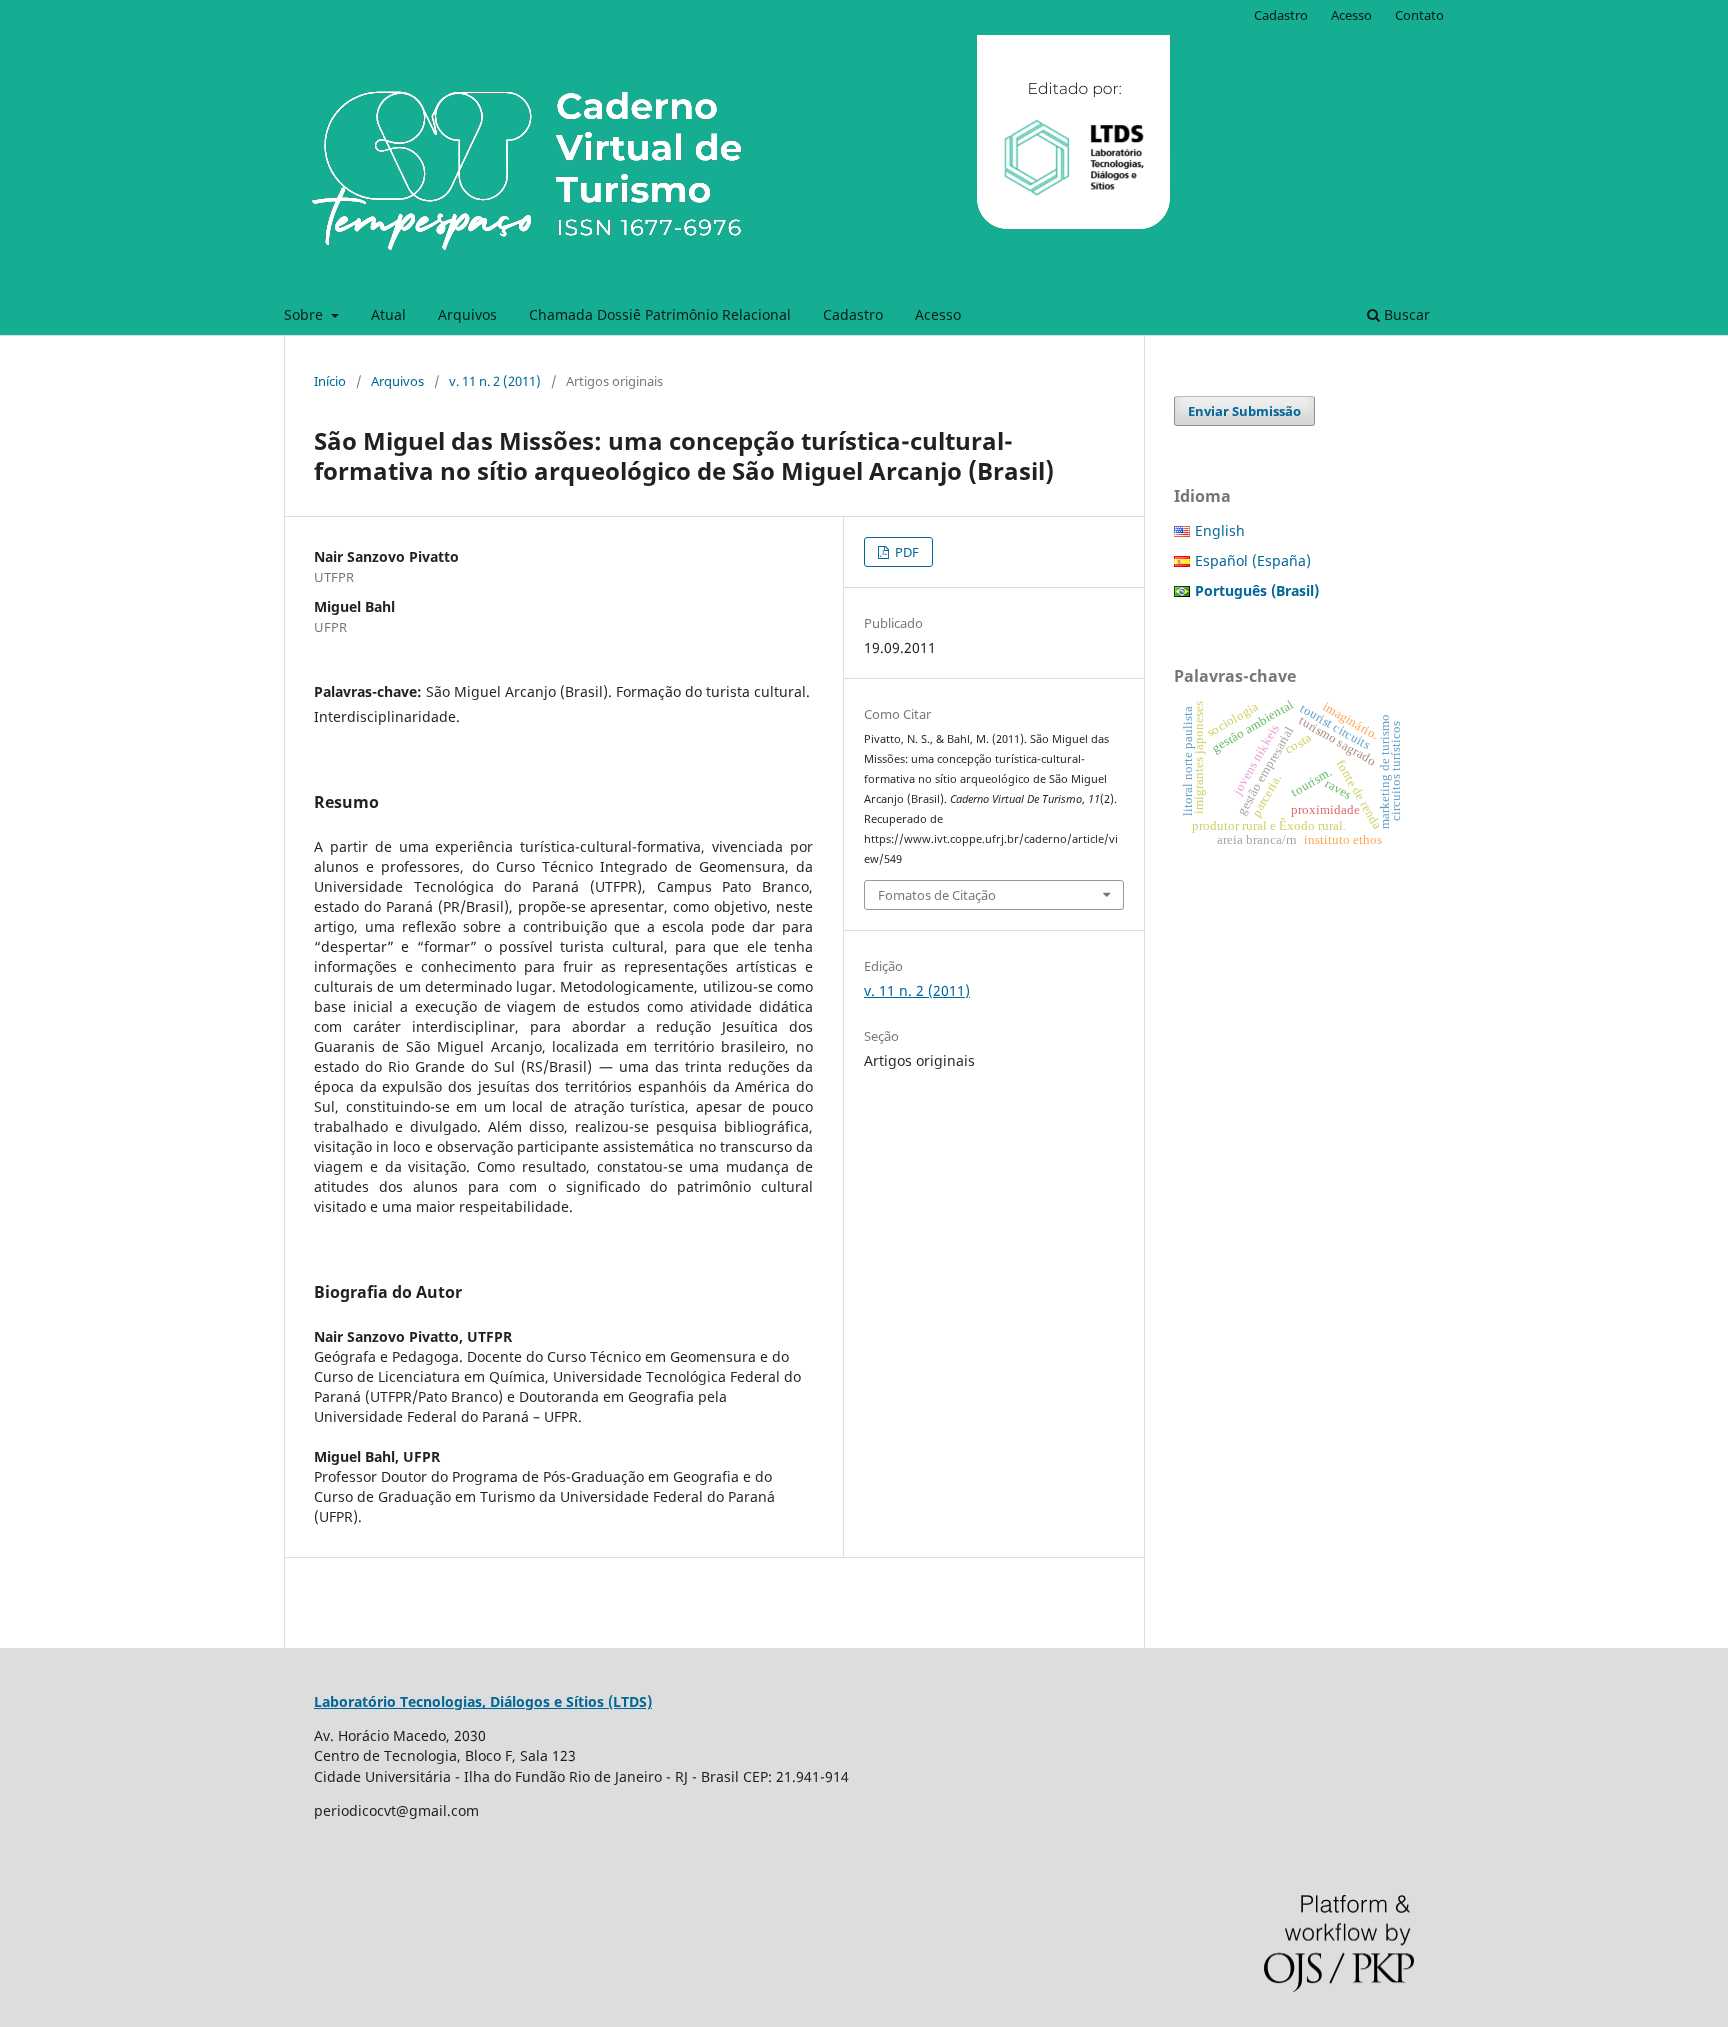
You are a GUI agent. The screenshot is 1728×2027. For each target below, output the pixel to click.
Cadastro (853, 314)
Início (330, 381)
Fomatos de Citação (937, 895)
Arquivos (467, 314)
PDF (905, 552)
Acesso (938, 314)
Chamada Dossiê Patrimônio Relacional (660, 314)
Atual (388, 314)
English (1220, 530)
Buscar (1405, 314)
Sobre (305, 314)
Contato (1419, 15)
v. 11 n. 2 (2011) (495, 381)
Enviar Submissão (1244, 411)
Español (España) (1253, 560)
